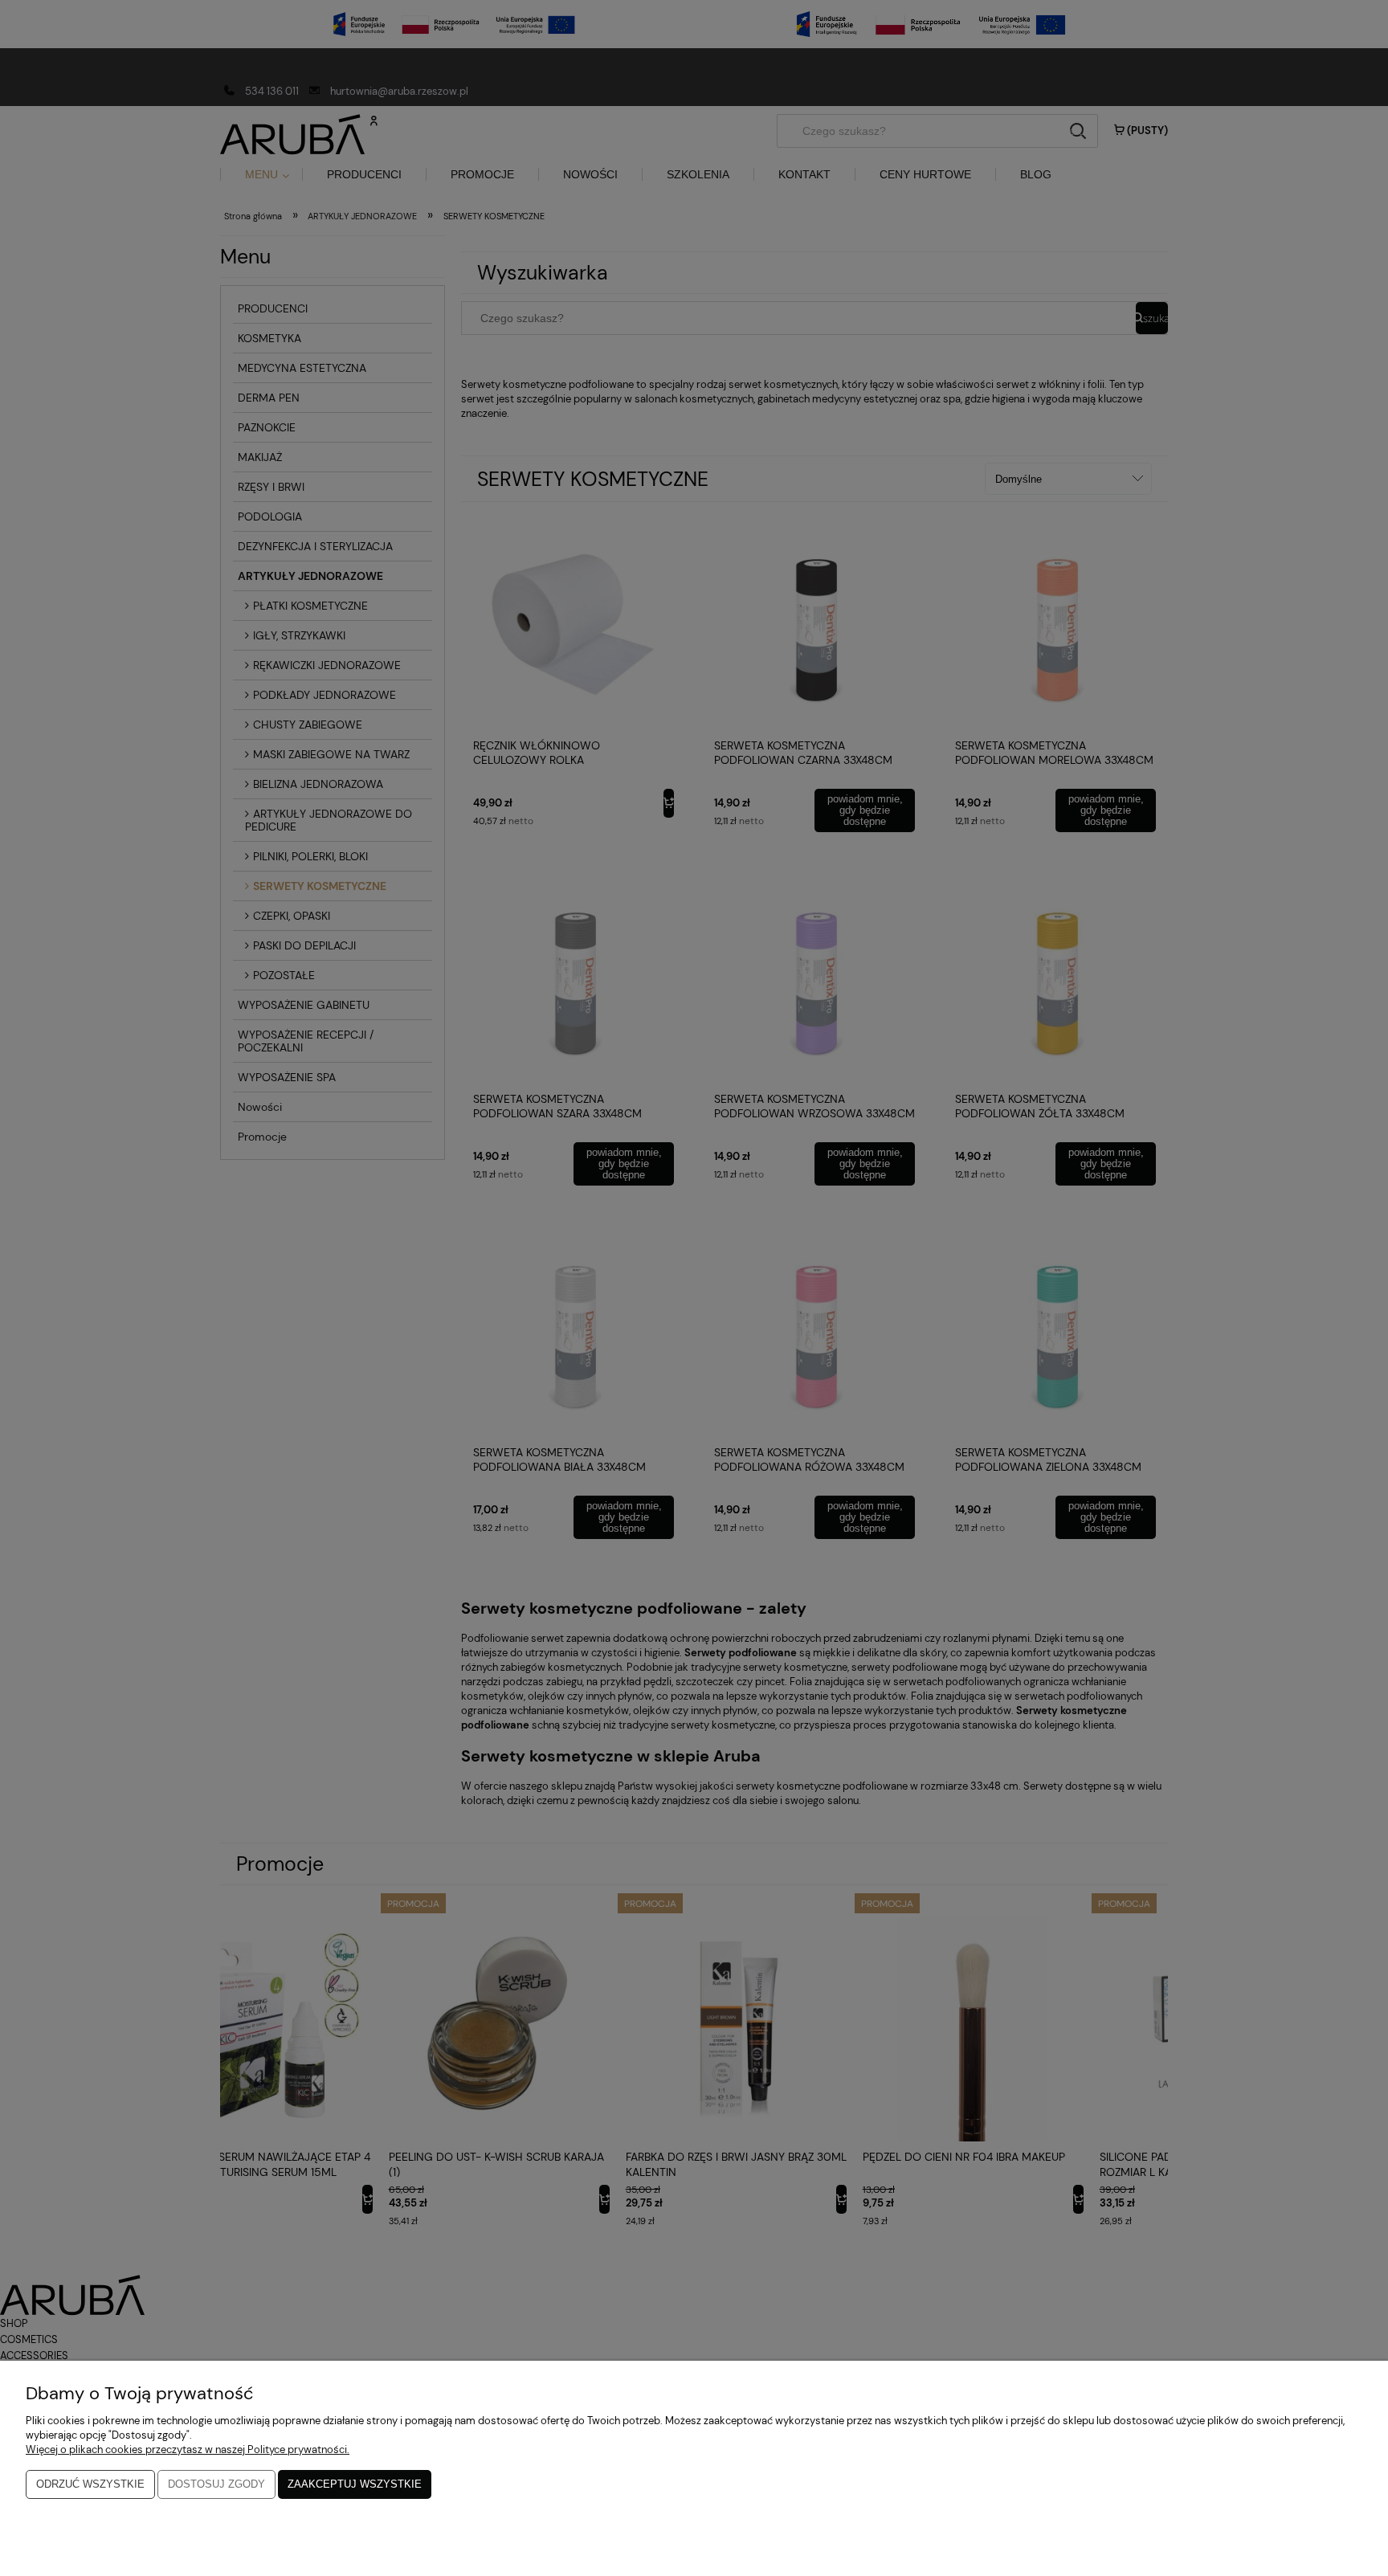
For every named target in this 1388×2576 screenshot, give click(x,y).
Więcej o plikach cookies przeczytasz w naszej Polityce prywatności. (188, 2449)
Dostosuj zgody (216, 2484)
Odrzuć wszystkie (90, 2484)
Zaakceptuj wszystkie (355, 2484)
